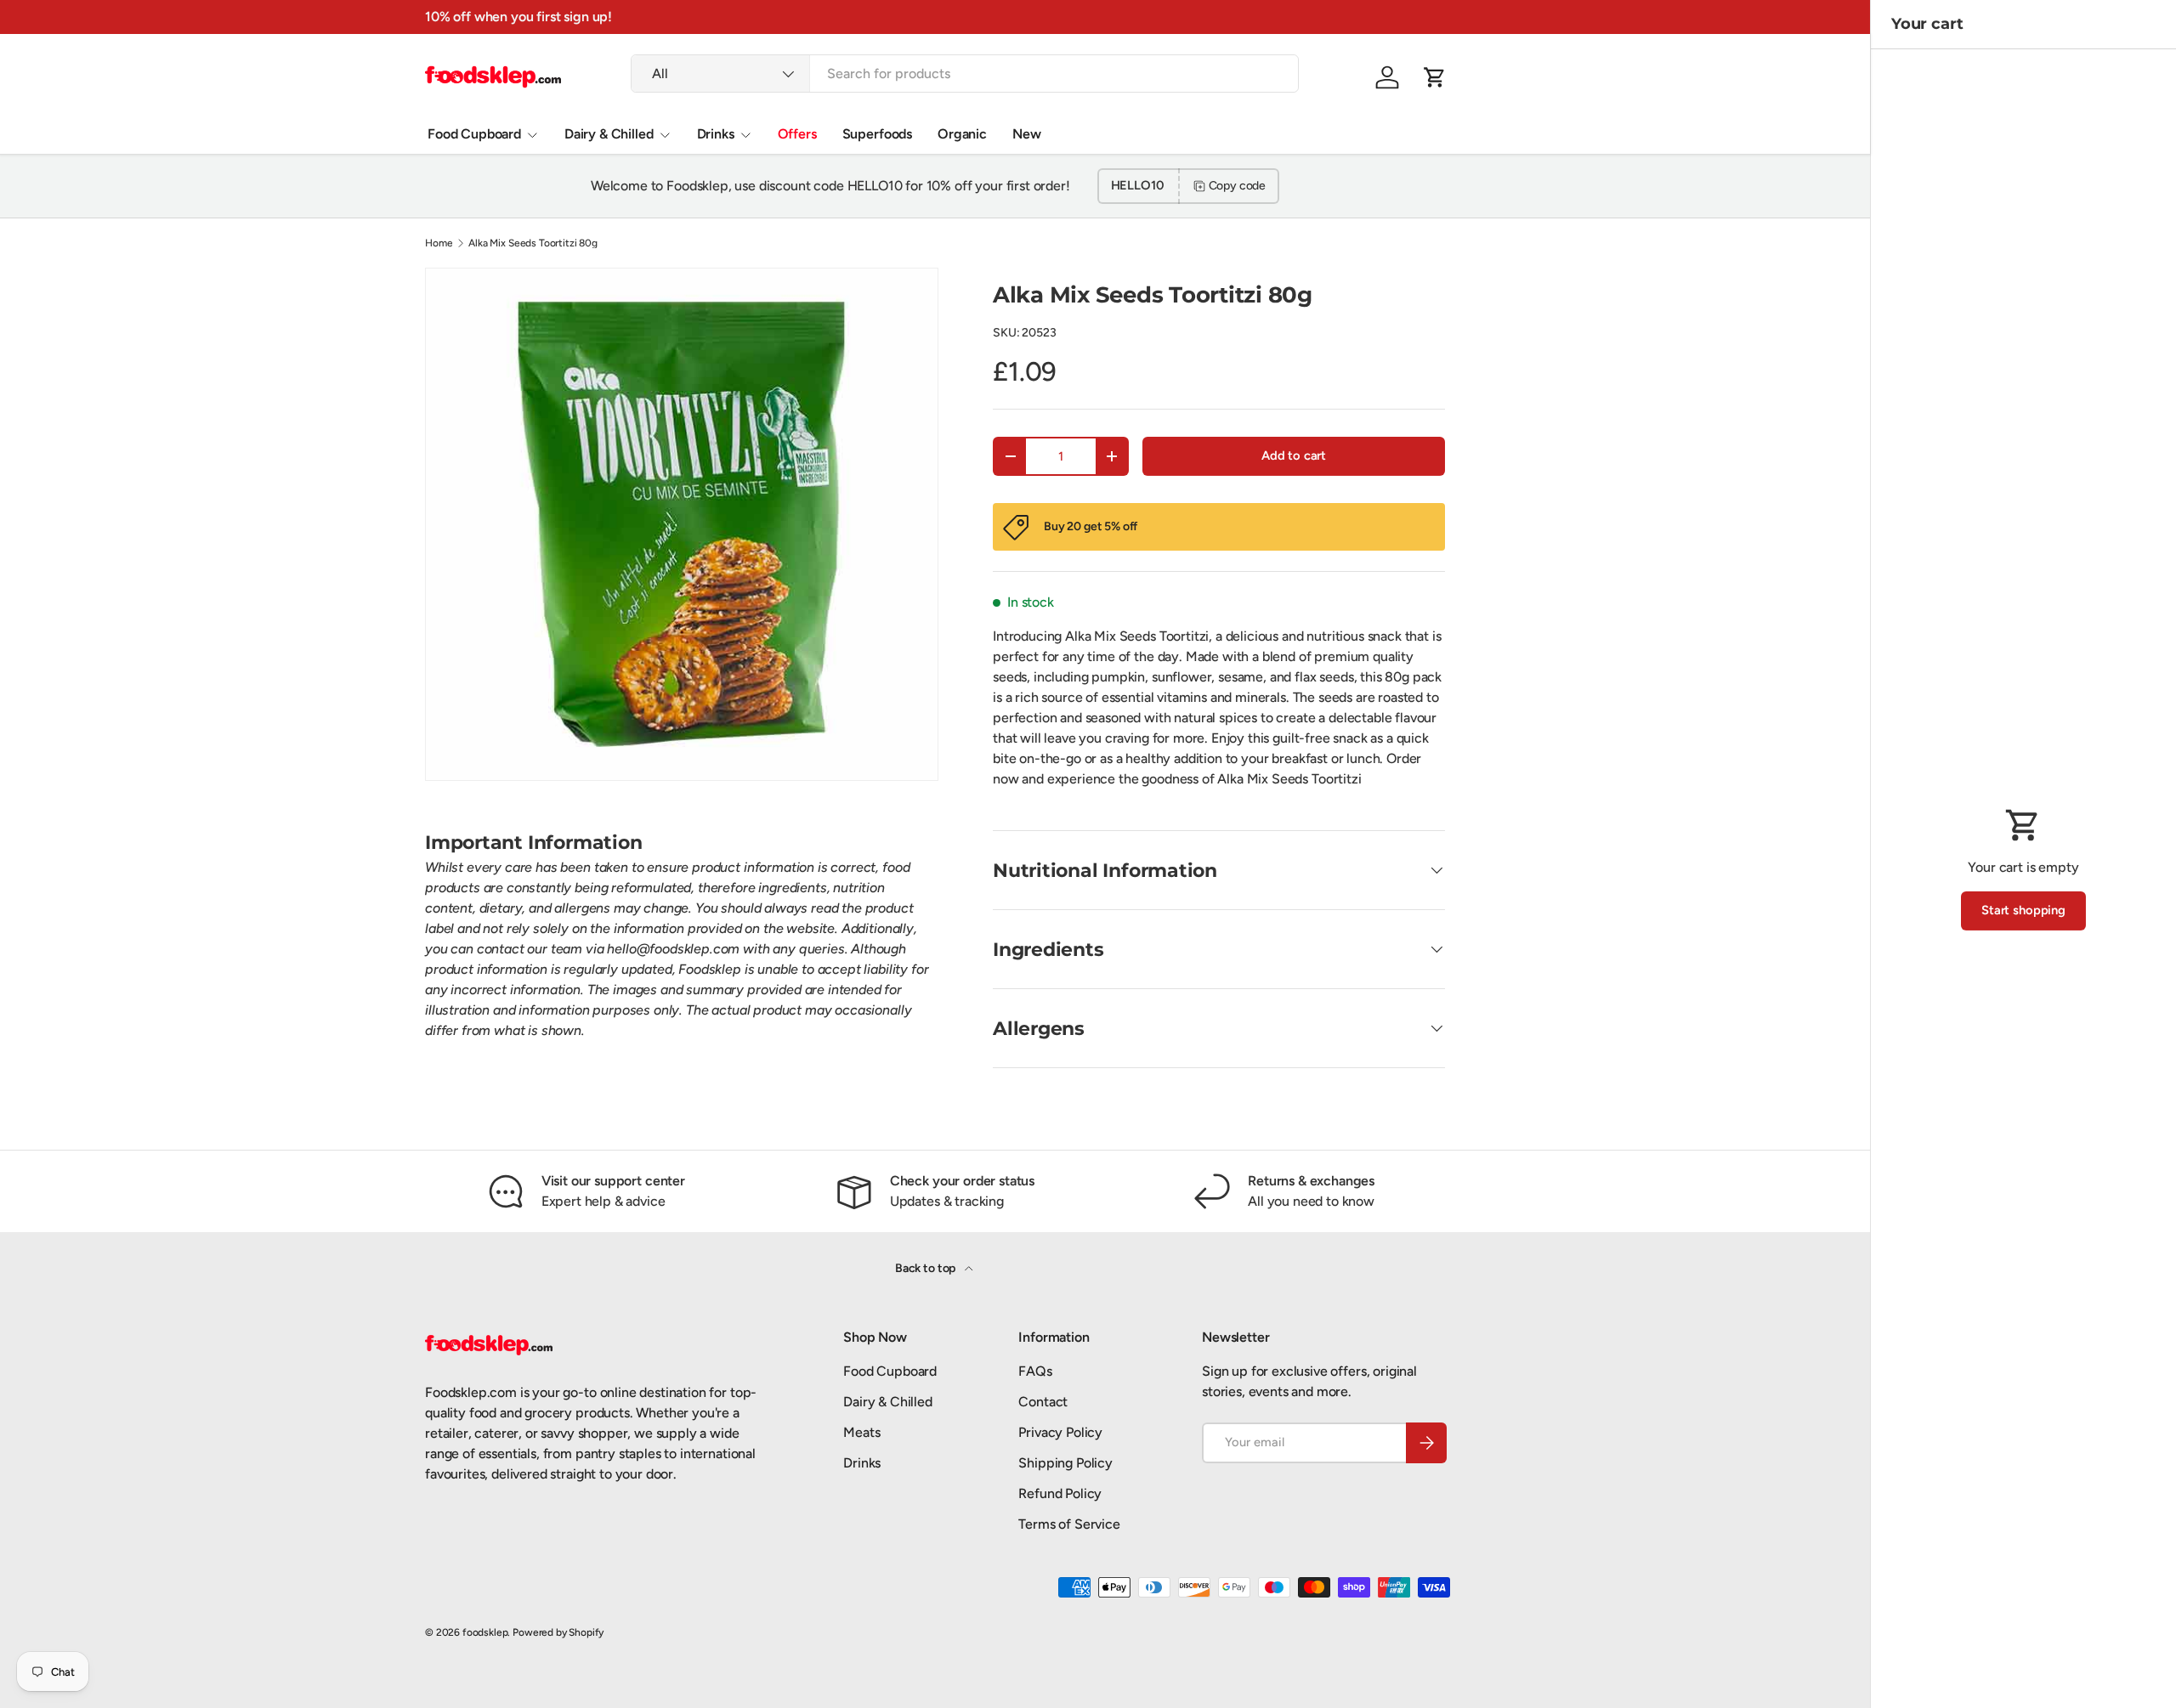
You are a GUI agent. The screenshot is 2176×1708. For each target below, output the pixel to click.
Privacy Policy (1060, 1432)
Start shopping (2023, 910)
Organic (962, 134)
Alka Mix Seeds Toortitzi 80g (533, 243)
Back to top (926, 1268)
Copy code (1238, 186)
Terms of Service (1069, 1524)
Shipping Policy (1065, 1463)
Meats (861, 1432)
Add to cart (1294, 455)
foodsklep (485, 1632)
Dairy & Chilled (609, 134)
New (1027, 134)
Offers (797, 134)
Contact (1043, 1402)
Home (439, 243)
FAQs (1035, 1371)
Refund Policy (1060, 1493)
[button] (1435, 77)
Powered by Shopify (558, 1632)
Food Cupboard (474, 134)
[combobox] (965, 74)
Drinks (716, 134)
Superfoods (877, 134)
